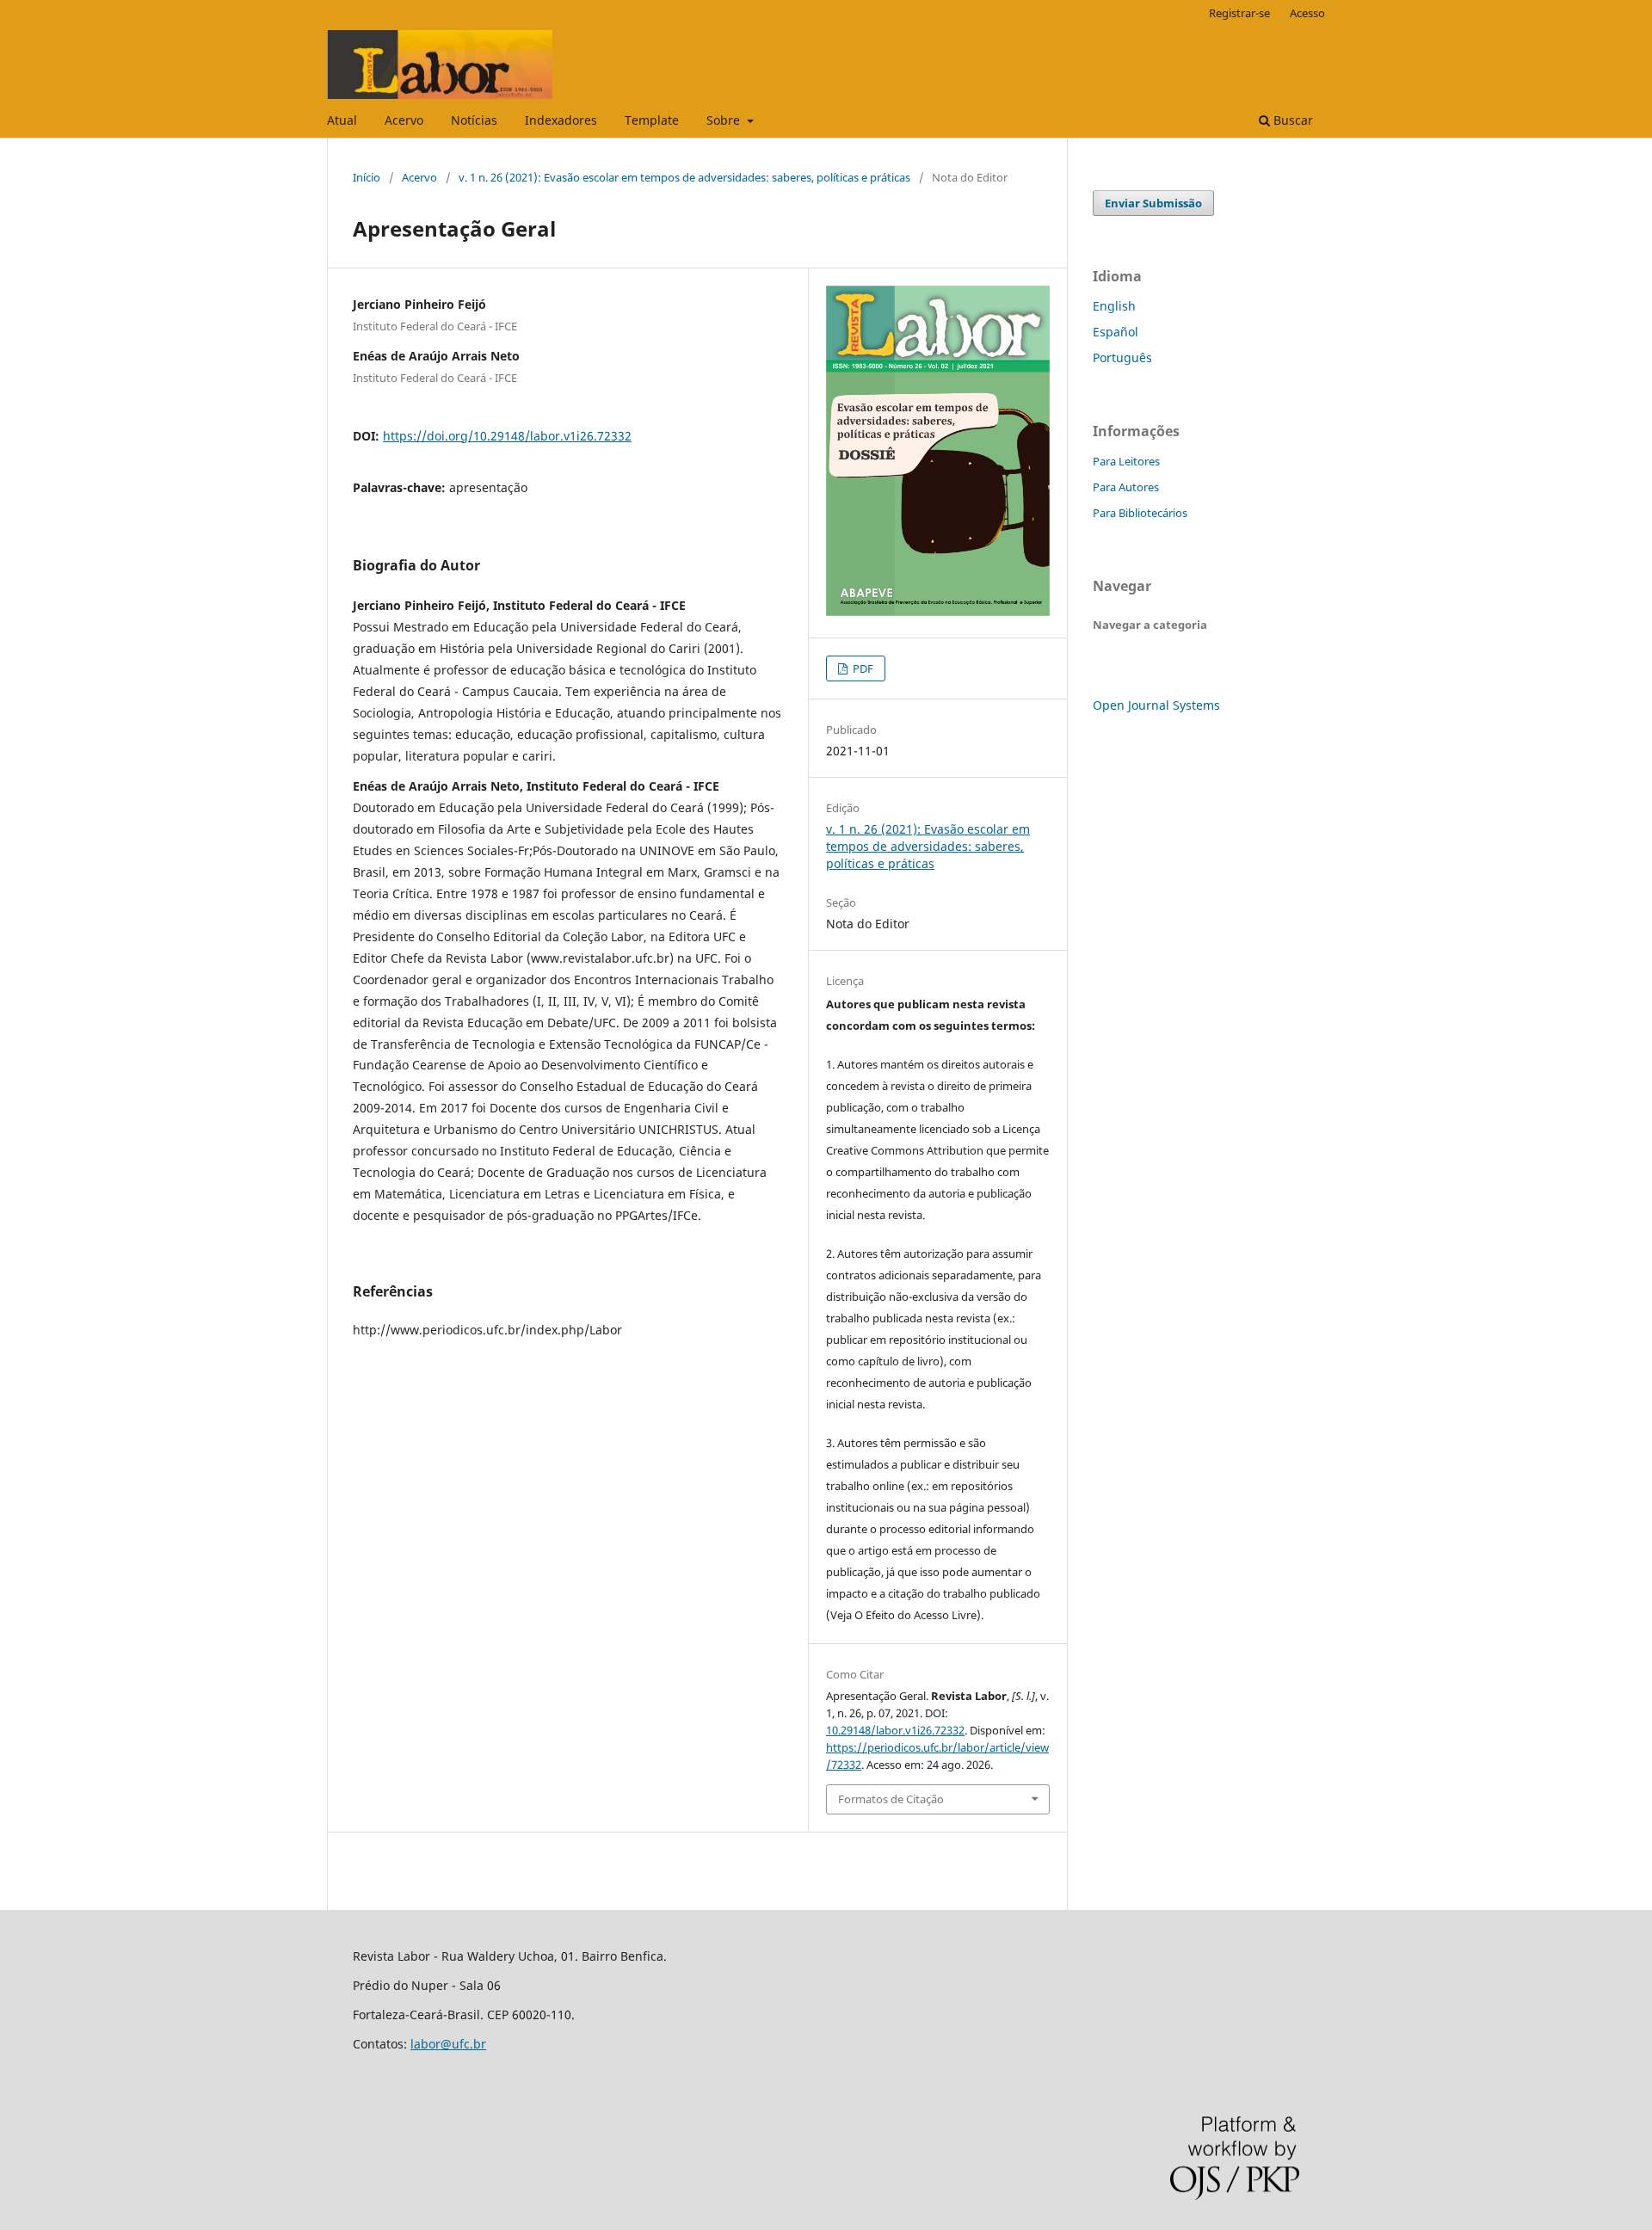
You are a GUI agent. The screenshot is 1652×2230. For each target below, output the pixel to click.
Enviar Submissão (1153, 203)
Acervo (404, 120)
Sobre (725, 120)
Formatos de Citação (891, 1799)
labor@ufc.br (448, 2044)
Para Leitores (1126, 461)
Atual (342, 120)
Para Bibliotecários (1140, 513)
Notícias (474, 120)
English (1114, 306)
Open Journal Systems (1156, 705)
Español (1116, 332)
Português (1122, 357)
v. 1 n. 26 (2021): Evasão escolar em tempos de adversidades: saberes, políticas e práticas (684, 177)
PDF (862, 668)
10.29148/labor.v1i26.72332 (895, 1730)
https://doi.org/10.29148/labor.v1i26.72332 (507, 436)
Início (367, 177)
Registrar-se (1239, 13)
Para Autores (1126, 487)
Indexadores (561, 120)
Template (652, 120)
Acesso (1307, 13)
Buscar (1291, 120)
